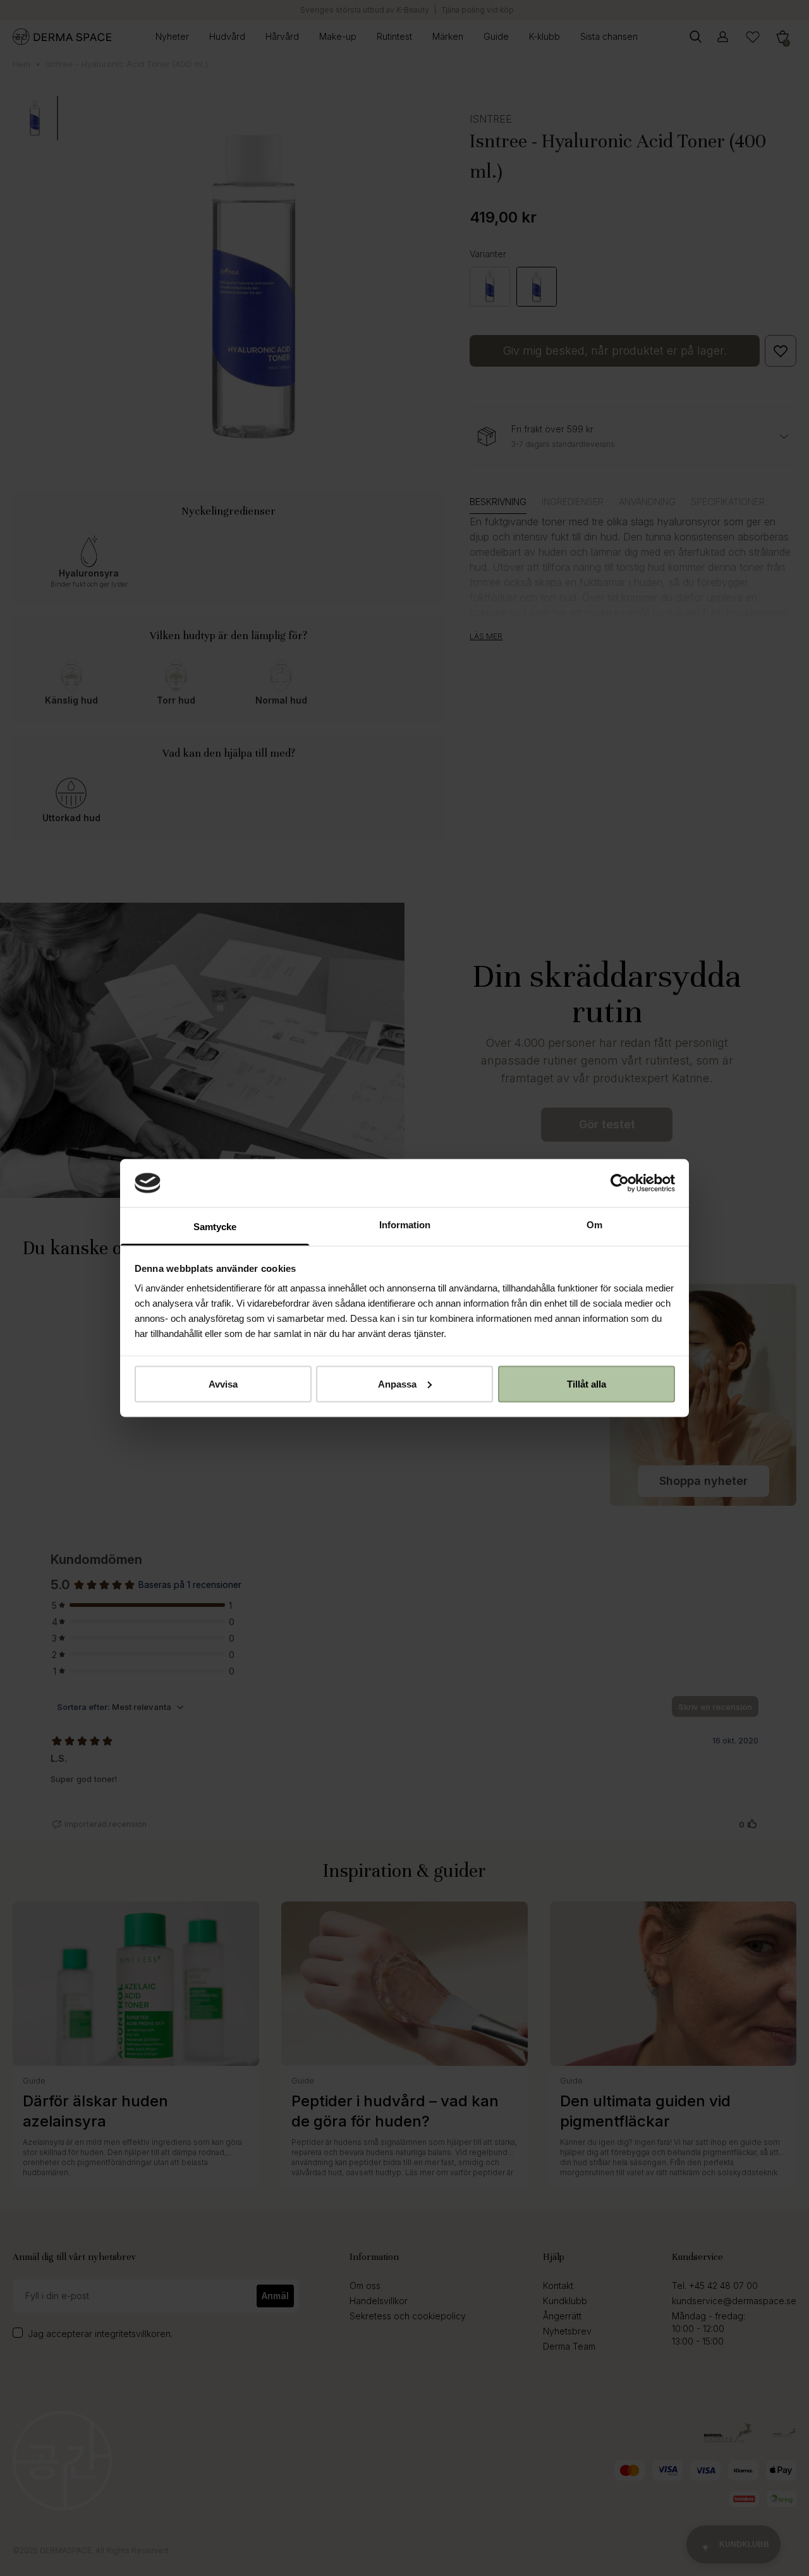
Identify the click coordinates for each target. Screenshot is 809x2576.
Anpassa (397, 1383)
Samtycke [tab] (215, 1227)
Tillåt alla (587, 1383)
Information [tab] (405, 1225)
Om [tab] (594, 1225)
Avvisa (223, 1383)
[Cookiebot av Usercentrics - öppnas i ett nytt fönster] (620, 1183)
